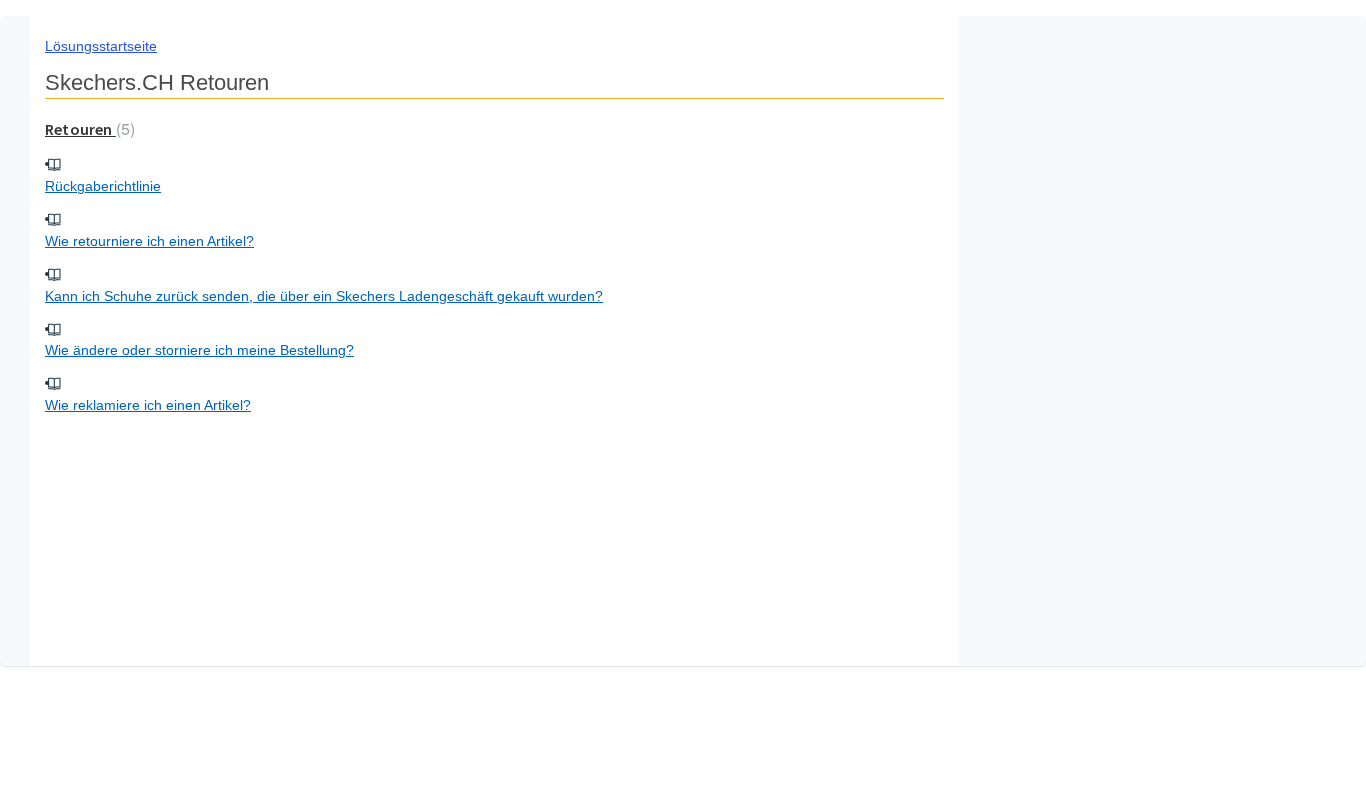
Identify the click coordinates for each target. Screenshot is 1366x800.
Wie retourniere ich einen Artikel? (149, 241)
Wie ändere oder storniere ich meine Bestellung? (199, 350)
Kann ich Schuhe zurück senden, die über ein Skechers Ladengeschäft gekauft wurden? (324, 296)
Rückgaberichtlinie (103, 186)
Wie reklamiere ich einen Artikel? (148, 405)
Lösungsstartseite (101, 46)
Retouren (87, 129)
